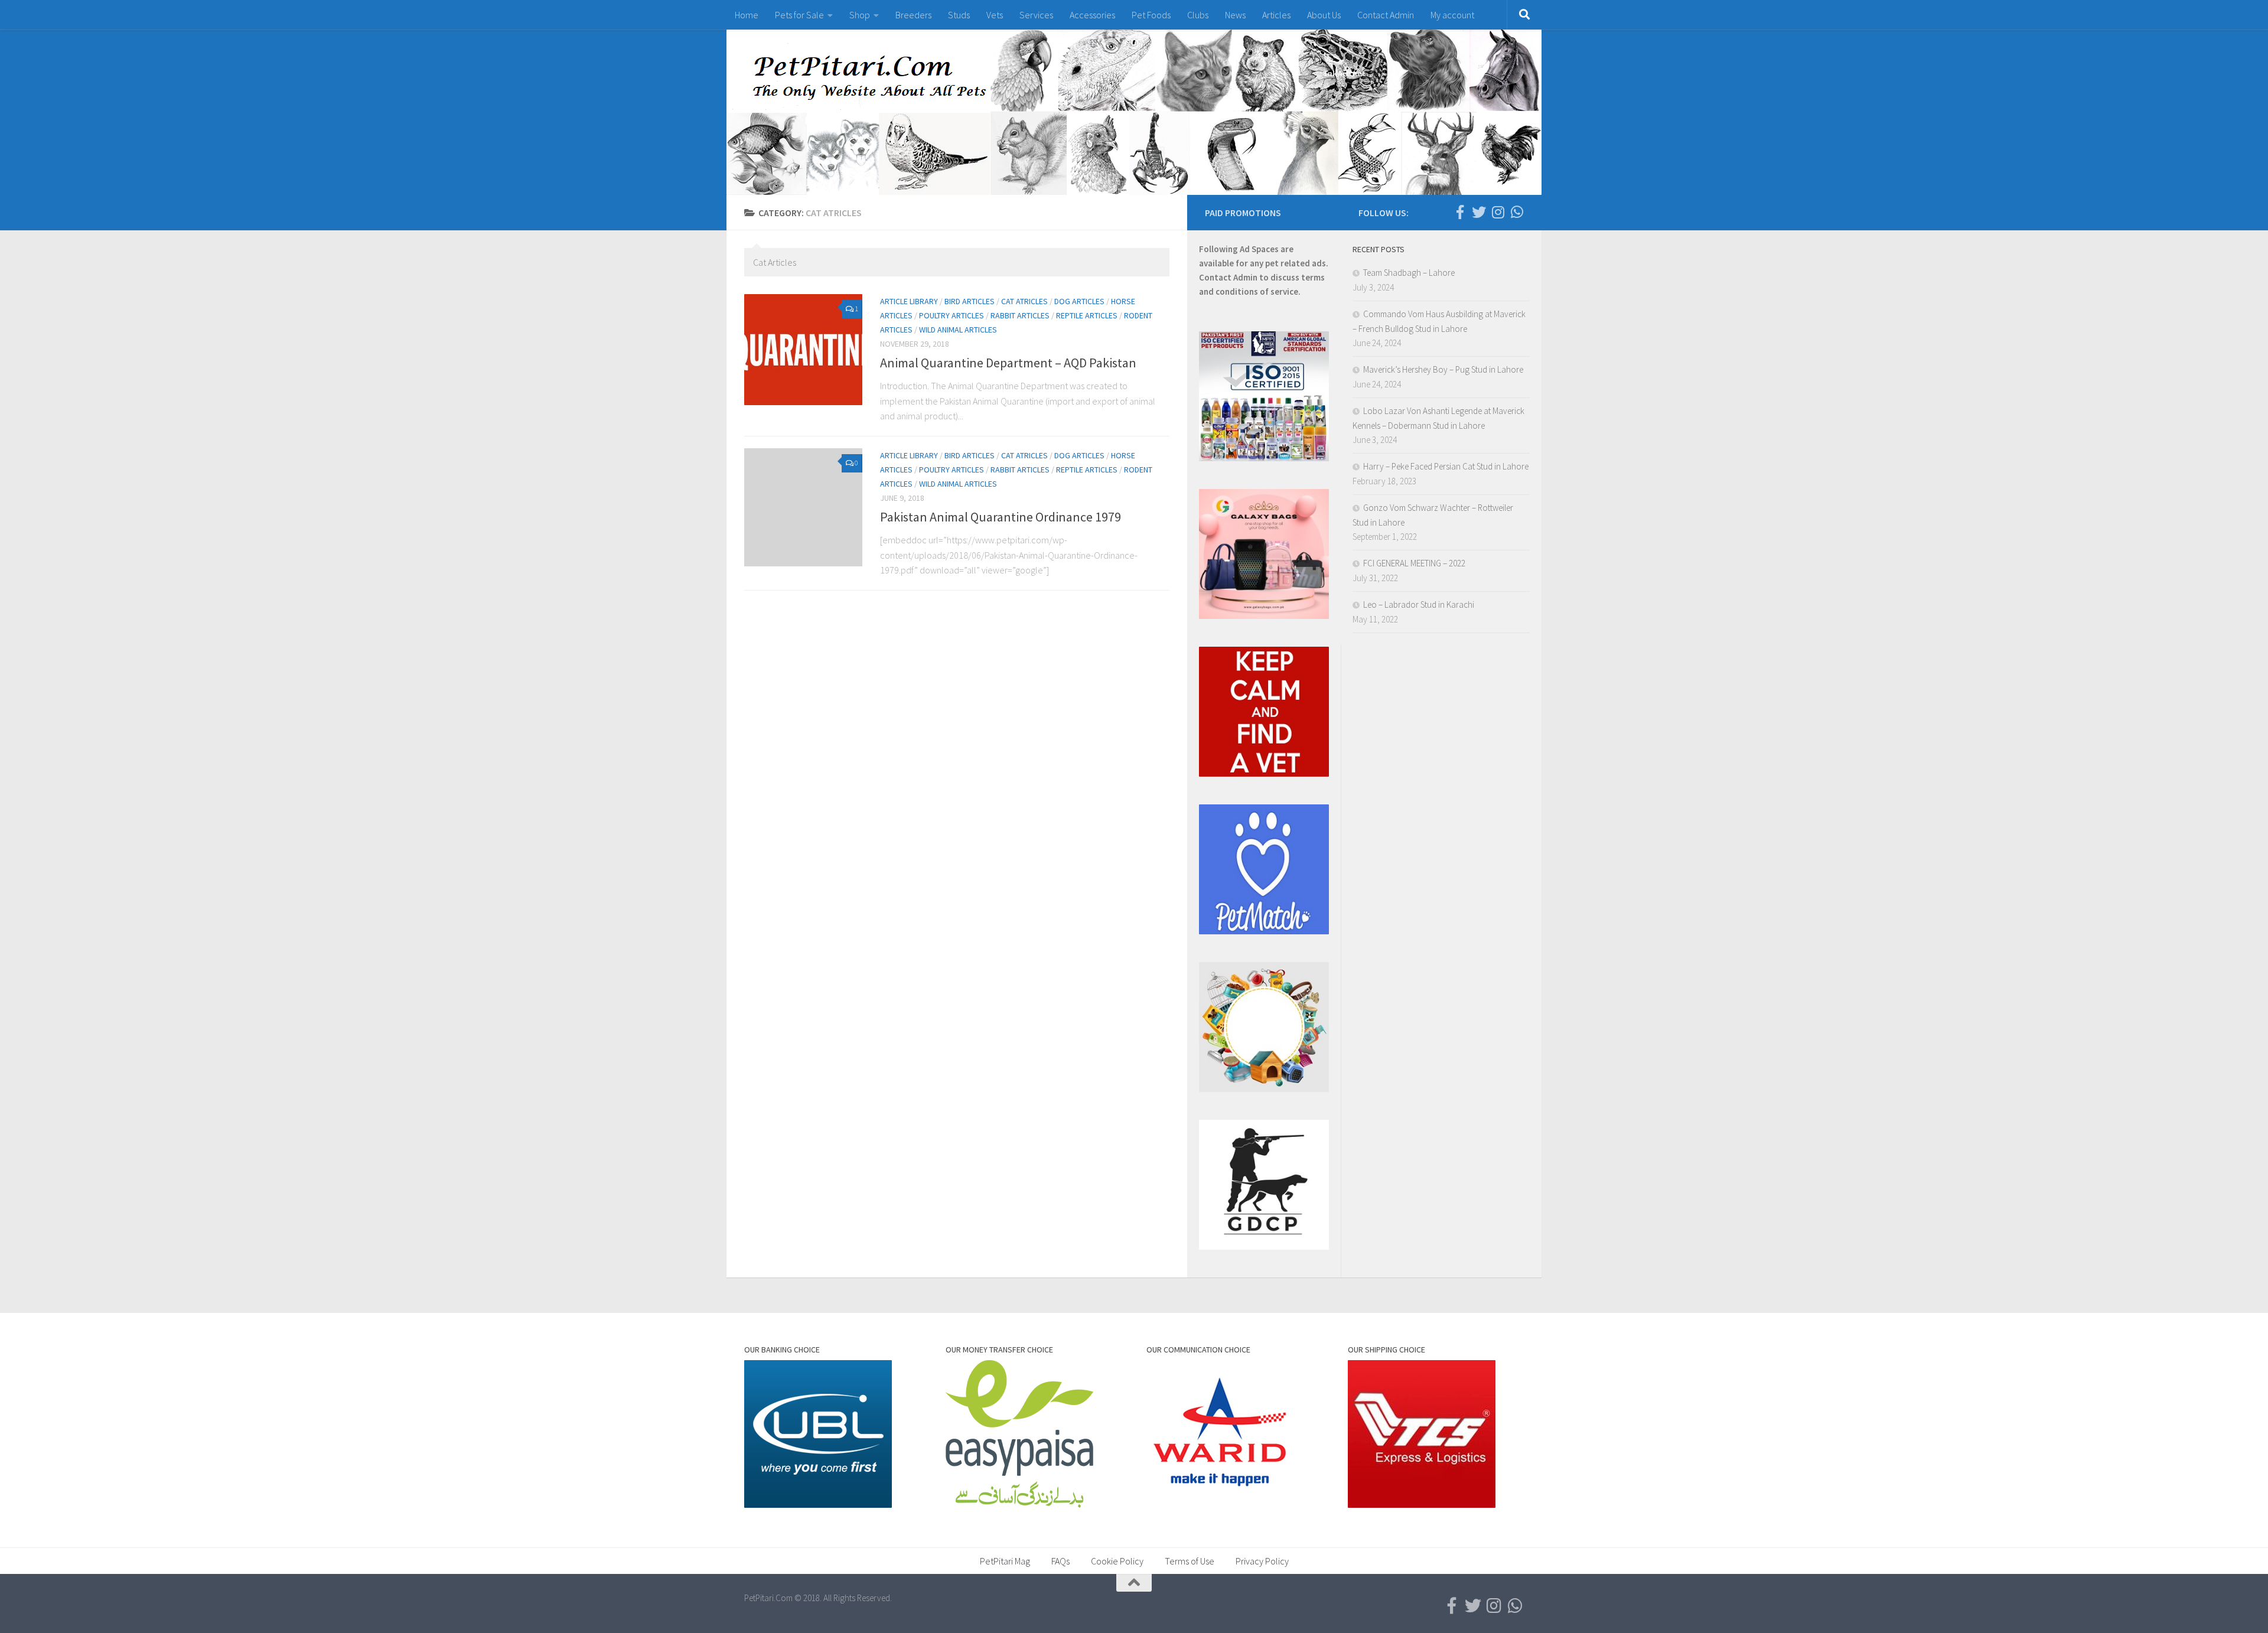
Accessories (1092, 15)
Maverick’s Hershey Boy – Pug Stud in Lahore (1443, 369)
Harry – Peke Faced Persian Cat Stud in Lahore (1446, 466)
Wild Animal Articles (958, 330)
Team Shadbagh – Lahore (1409, 273)
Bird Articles (970, 301)
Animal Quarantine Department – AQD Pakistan (1008, 363)
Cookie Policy (1117, 1561)
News (1235, 15)
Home (747, 15)
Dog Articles (1079, 301)
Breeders (913, 15)
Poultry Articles (951, 315)
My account (1452, 15)
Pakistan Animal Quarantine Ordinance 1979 (1001, 517)
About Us (1324, 15)
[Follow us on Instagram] (1498, 212)
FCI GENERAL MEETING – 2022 (1414, 563)
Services (1036, 15)
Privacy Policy (1262, 1561)
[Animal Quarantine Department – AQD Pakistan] (803, 350)
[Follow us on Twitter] (1479, 212)
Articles (1276, 15)
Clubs (1198, 15)
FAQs (1060, 1561)
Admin (1245, 277)
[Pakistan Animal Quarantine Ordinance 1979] (803, 507)
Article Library (909, 301)
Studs (959, 15)
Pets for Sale (799, 15)
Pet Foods (1151, 15)
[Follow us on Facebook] (1460, 212)
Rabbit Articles (1020, 315)
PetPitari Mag (1005, 1561)
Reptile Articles (1087, 315)
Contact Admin (1386, 15)
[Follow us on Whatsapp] (1517, 212)
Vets (995, 15)
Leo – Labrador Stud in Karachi (1419, 604)
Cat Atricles (1024, 301)
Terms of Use (1190, 1561)
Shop (860, 15)
